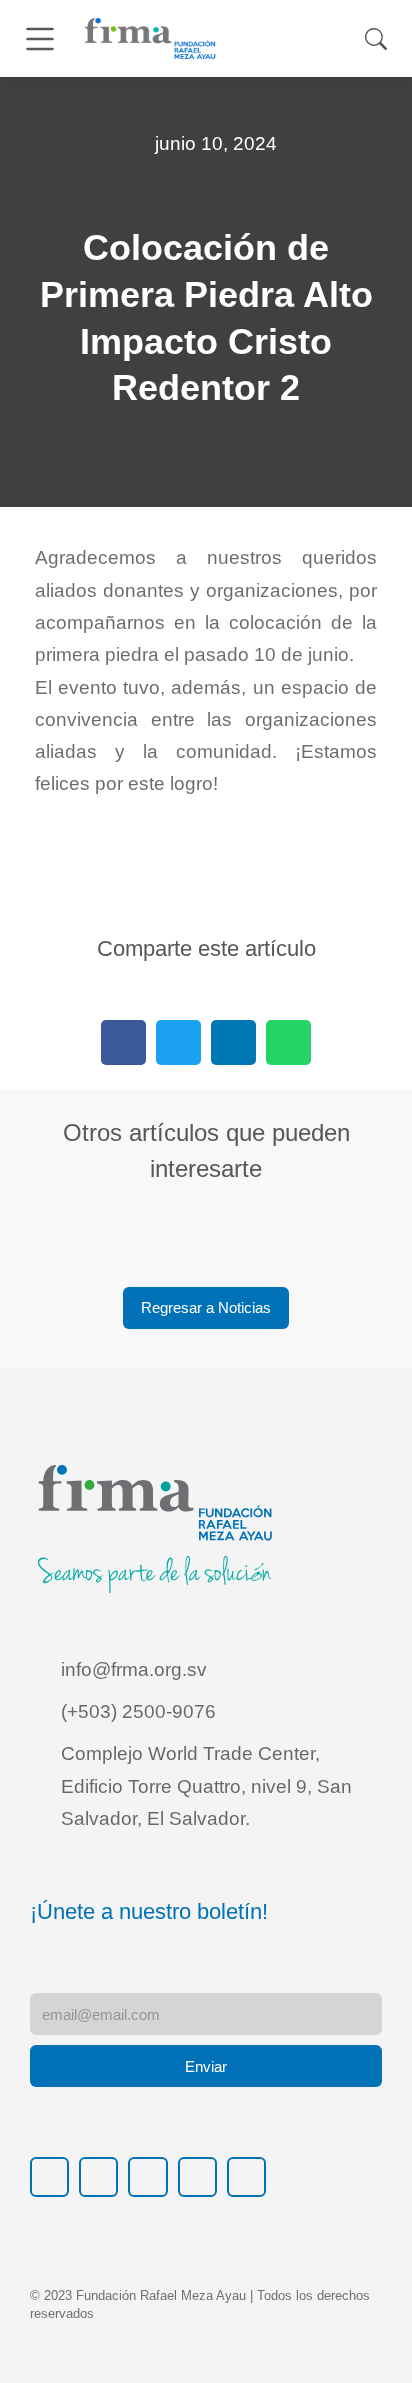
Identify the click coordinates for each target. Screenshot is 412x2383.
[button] (123, 1042)
